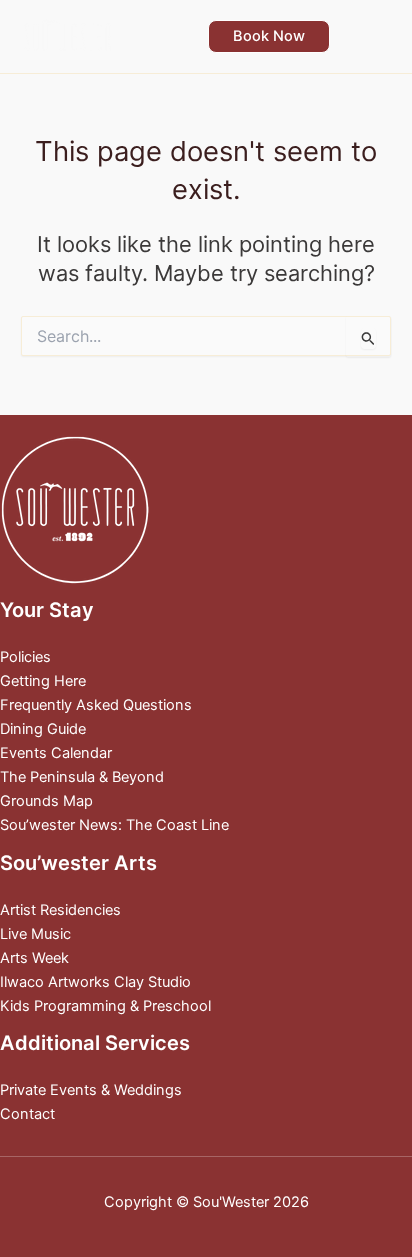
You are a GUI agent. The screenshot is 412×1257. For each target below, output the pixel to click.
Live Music (35, 934)
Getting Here (43, 681)
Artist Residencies (60, 910)
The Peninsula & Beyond (82, 777)
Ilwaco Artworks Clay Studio (95, 982)
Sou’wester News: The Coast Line (114, 825)
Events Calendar (56, 753)
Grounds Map (46, 801)
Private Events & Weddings (91, 1090)
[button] (269, 36)
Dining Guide (43, 729)
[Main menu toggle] (371, 36)
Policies (25, 657)
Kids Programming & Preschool (105, 1006)
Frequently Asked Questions (96, 705)
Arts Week (34, 958)
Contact (27, 1114)
